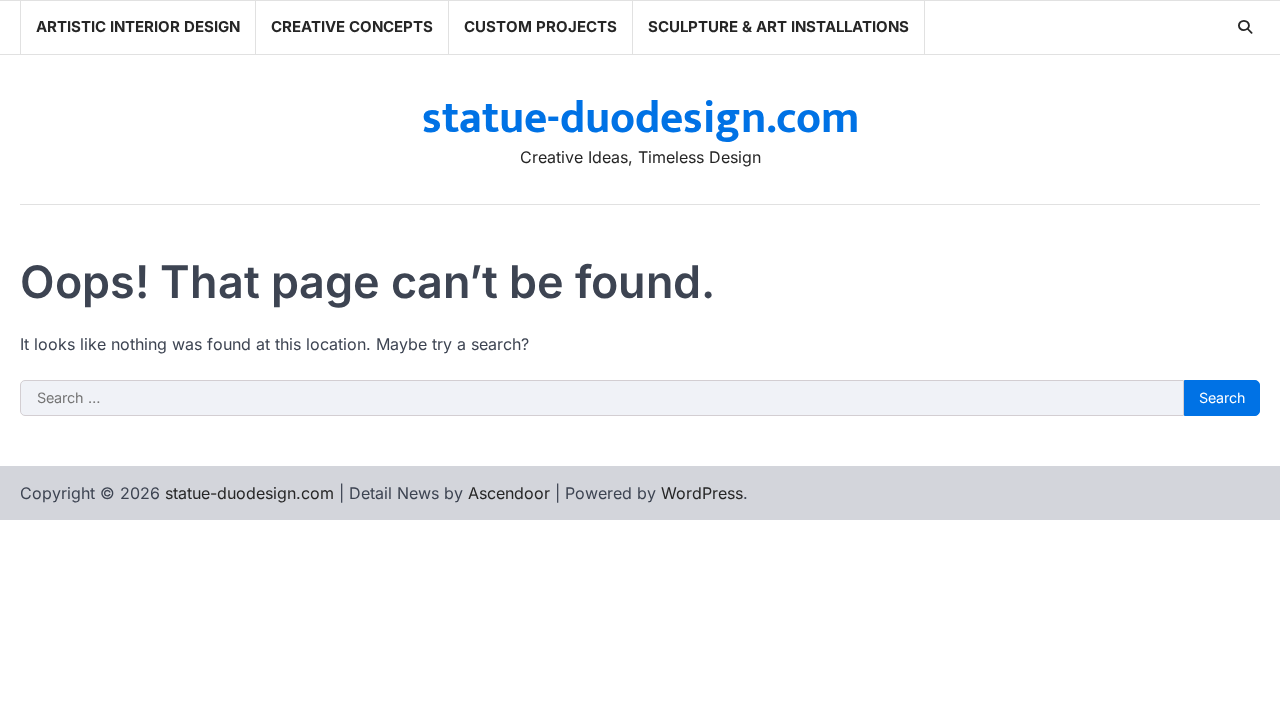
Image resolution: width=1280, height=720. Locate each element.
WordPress (702, 493)
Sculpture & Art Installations (778, 26)
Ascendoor (509, 493)
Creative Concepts (352, 26)
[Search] (1245, 27)
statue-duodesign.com (640, 118)
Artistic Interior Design (138, 26)
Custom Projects (540, 26)
